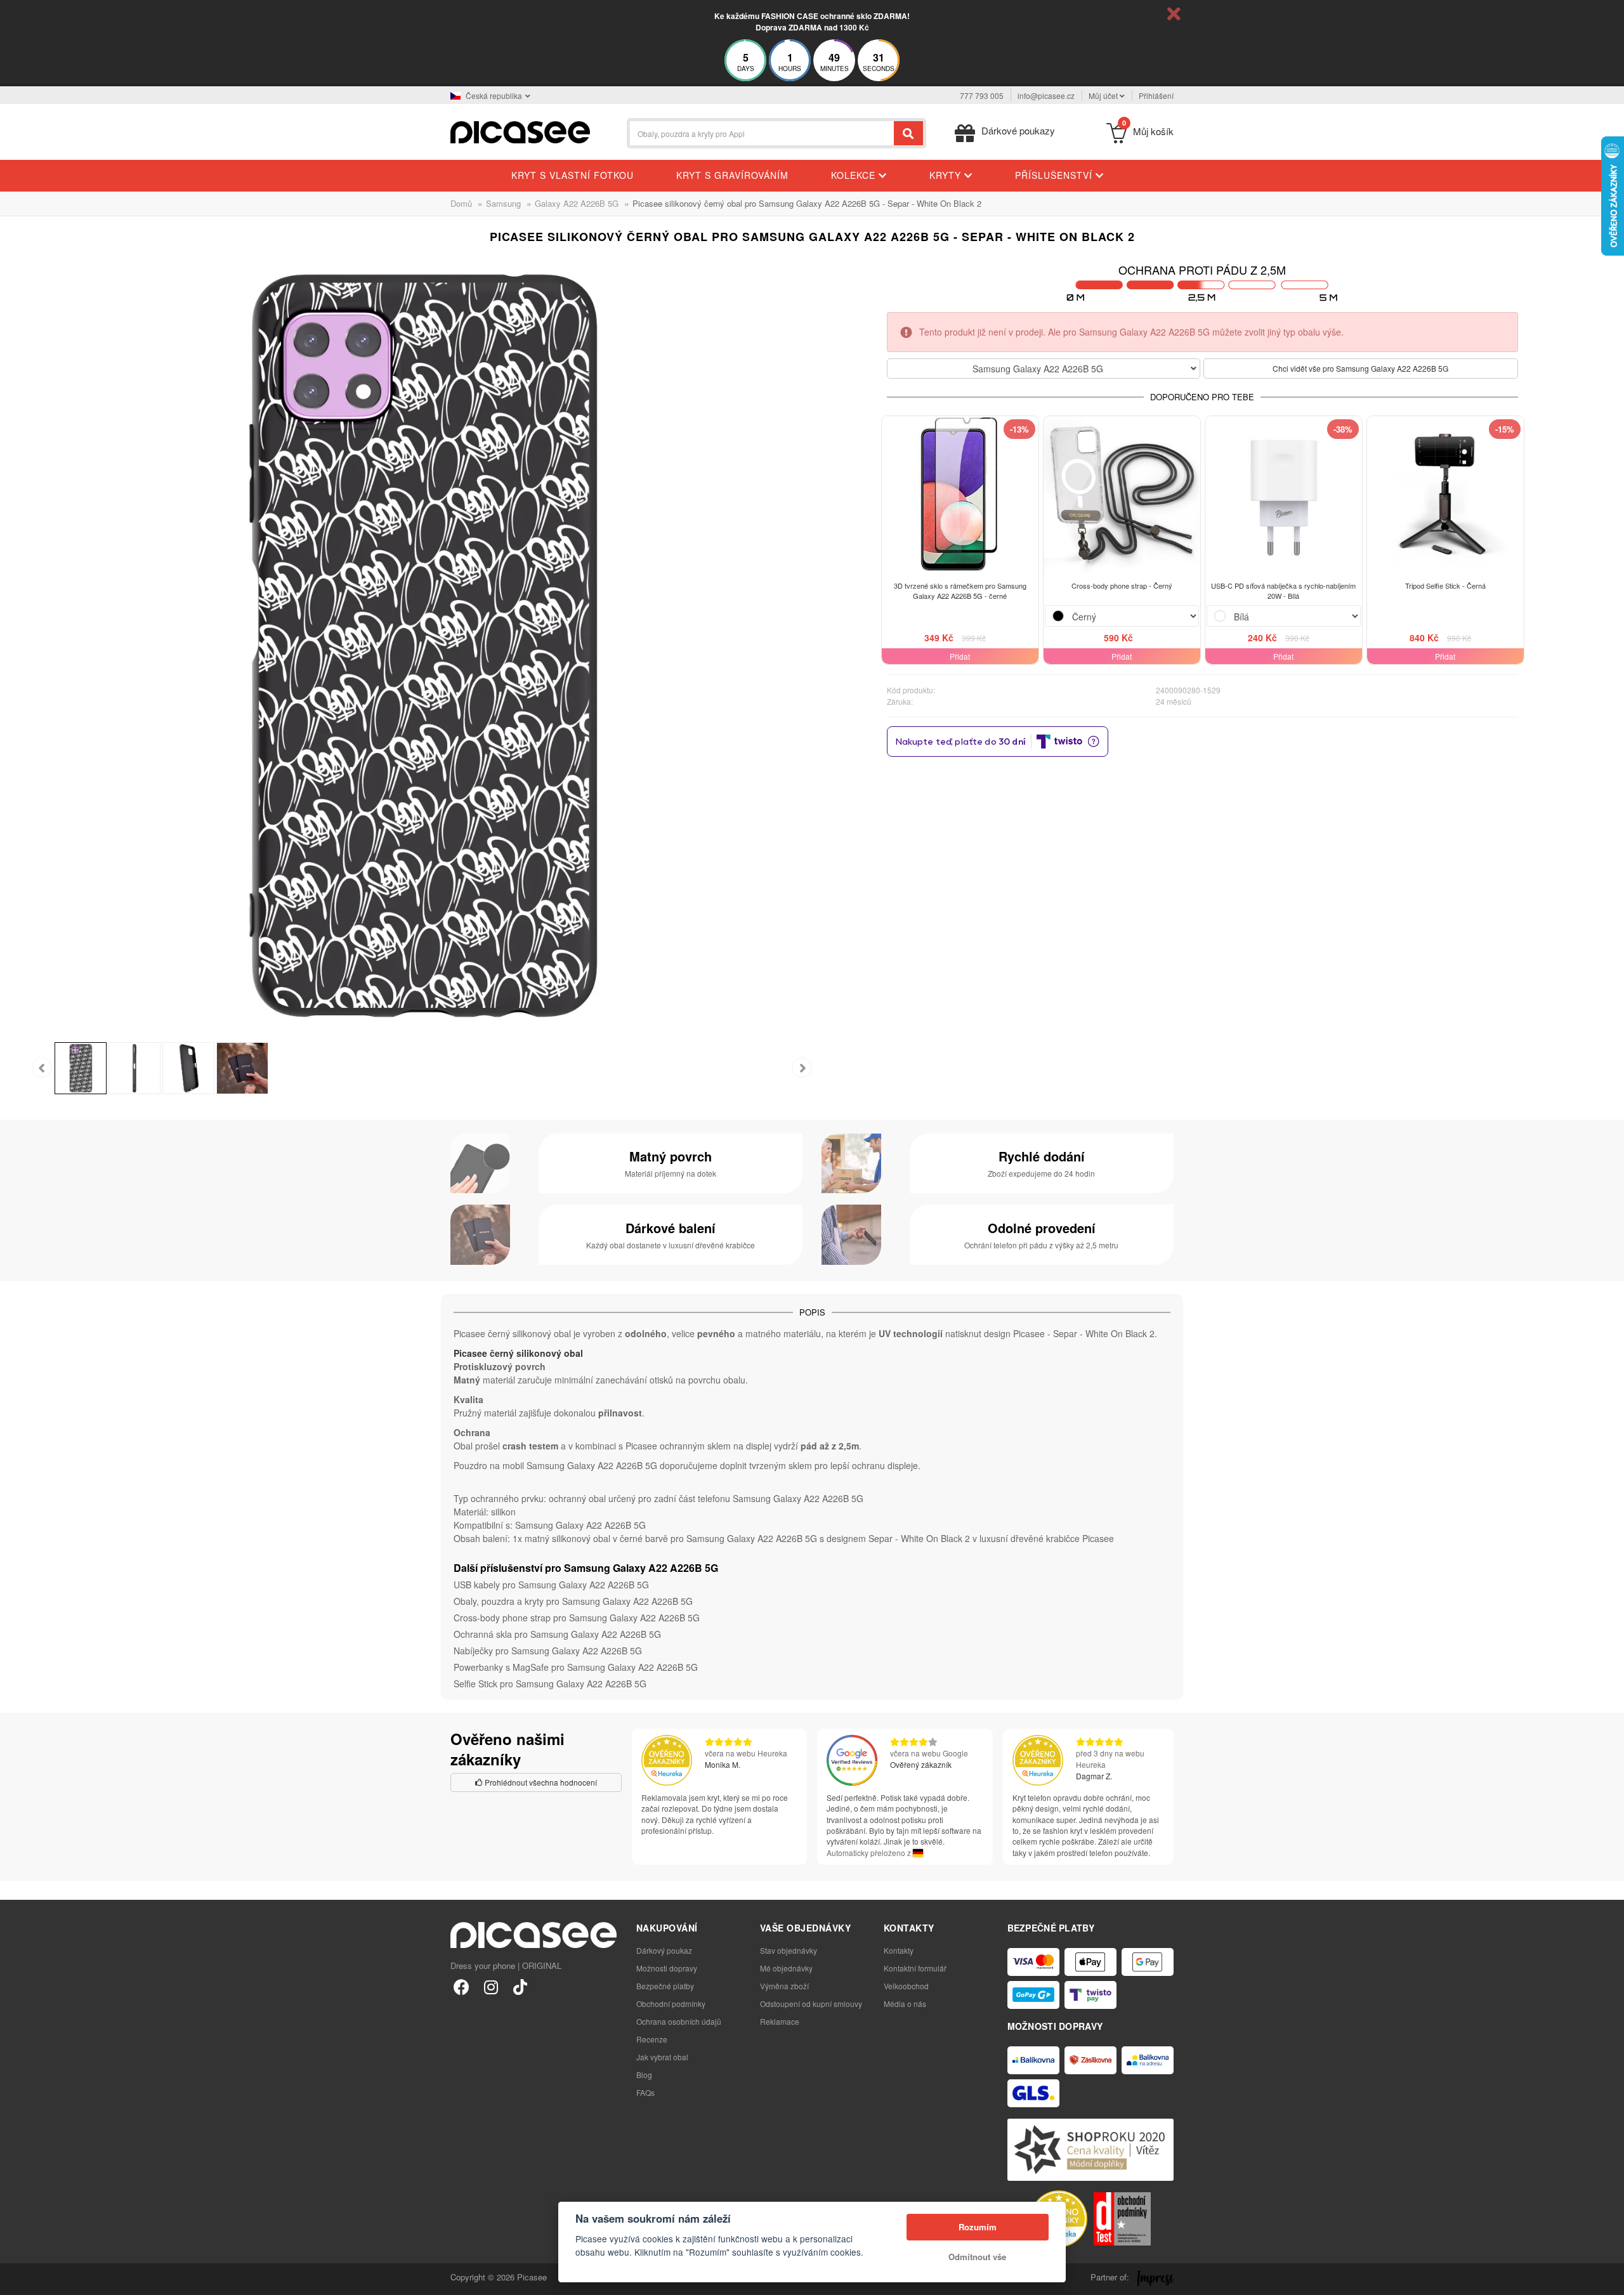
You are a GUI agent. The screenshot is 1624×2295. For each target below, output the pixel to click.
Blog (644, 2075)
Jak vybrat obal (662, 2057)
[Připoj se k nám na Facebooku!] (462, 1986)
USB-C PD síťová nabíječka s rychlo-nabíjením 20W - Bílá (1283, 591)
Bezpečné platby (665, 1986)
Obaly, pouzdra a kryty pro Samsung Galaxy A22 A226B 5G (573, 1601)
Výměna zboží (784, 1986)
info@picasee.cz (1046, 95)
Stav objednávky (789, 1950)
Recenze (652, 2039)
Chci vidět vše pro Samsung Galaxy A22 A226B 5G (1360, 368)
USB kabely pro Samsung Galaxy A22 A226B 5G (551, 1585)
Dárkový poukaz (664, 1950)
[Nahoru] (16, 2279)
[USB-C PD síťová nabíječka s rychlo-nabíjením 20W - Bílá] (1284, 494)
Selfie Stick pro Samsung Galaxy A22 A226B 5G (550, 1684)
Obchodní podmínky (671, 2004)
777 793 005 (982, 95)
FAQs (645, 2092)
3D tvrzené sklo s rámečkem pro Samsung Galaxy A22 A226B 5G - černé (960, 591)
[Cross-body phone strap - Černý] (1122, 494)
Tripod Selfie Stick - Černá (1445, 585)
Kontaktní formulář (915, 1968)
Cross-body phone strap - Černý (1122, 585)
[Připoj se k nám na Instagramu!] (491, 1986)
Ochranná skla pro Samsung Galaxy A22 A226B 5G (557, 1634)
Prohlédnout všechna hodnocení (540, 1782)
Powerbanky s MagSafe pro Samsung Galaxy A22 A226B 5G (576, 1667)
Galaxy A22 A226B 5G (577, 203)
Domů (461, 203)
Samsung (503, 203)
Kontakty (899, 1950)
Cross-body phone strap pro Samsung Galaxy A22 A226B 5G (577, 1618)
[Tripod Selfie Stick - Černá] (1445, 494)
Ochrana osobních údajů (679, 2021)
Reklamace (780, 2021)
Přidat (960, 656)
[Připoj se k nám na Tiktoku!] (520, 1986)
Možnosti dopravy (667, 1968)
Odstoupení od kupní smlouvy (811, 2004)
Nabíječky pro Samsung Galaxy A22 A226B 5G (548, 1651)
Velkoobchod (906, 1986)
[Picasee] (520, 131)
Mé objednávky (786, 1968)
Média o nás (905, 2004)
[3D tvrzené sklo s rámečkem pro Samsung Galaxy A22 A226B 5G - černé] (960, 494)
